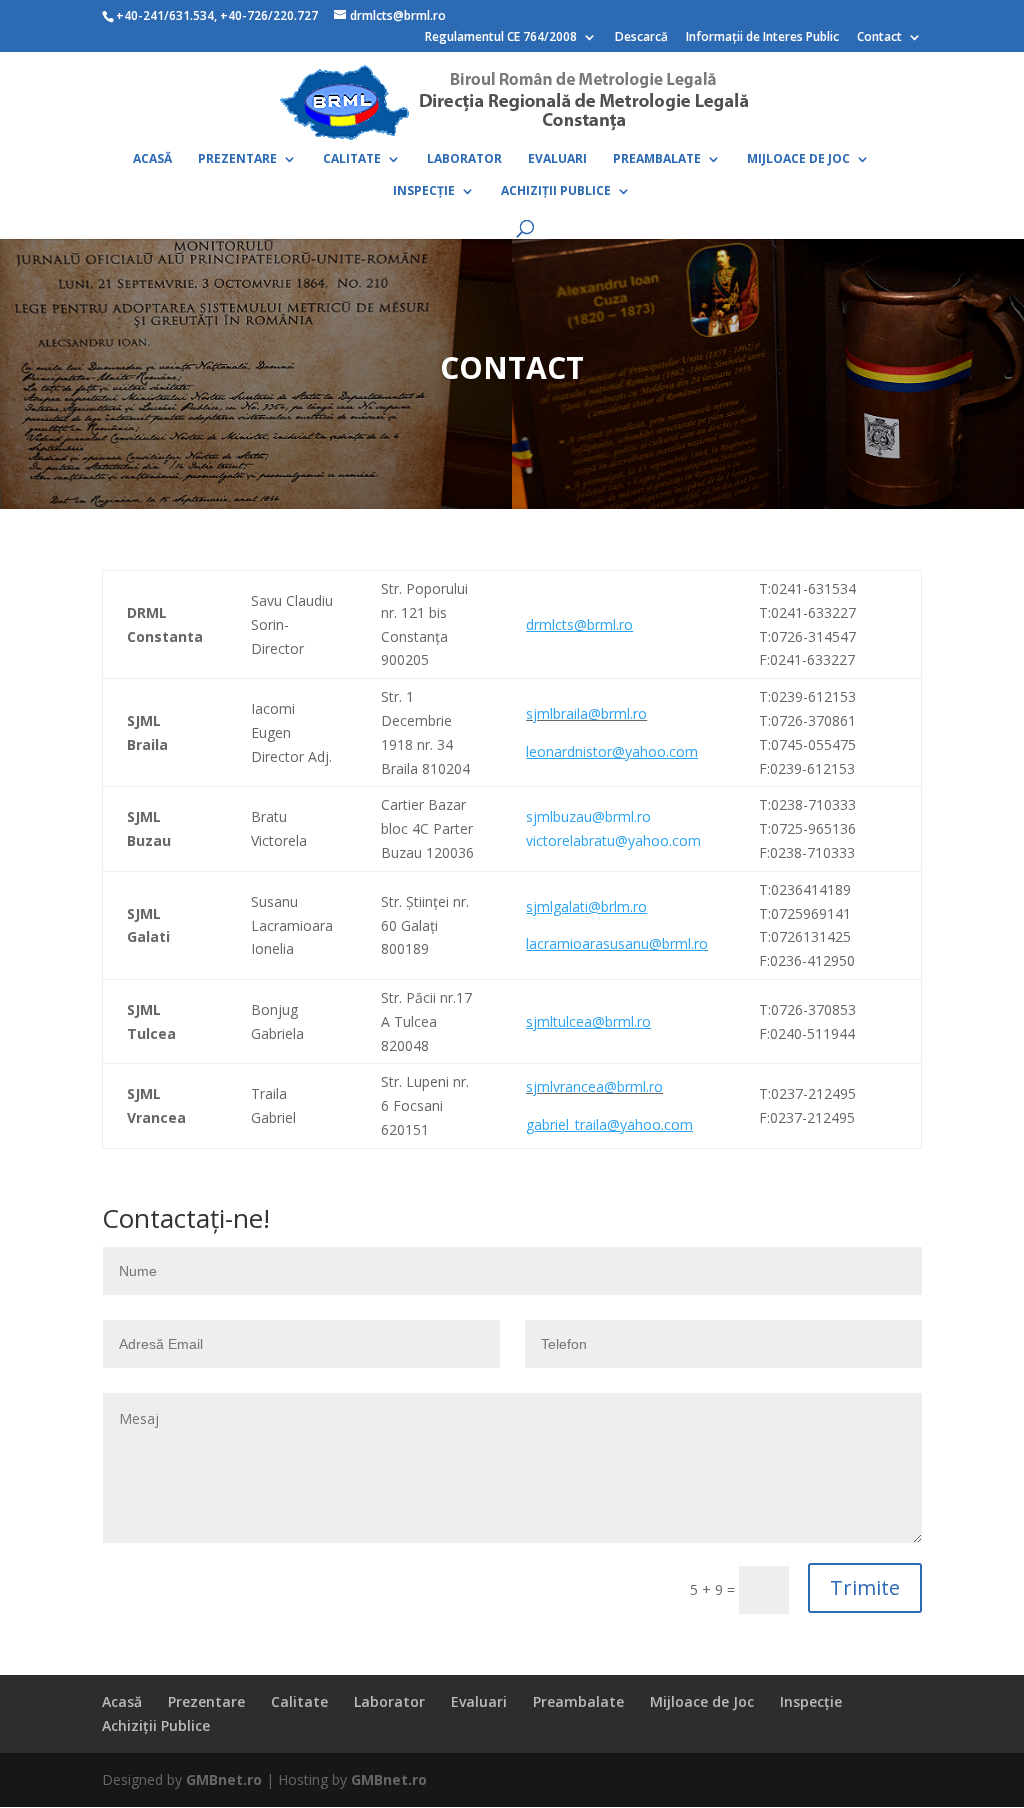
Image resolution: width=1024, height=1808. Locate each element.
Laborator (464, 159)
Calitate (352, 159)
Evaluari (557, 159)
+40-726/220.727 (270, 15)
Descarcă (641, 38)
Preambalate (657, 159)
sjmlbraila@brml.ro (586, 713)
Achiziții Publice (556, 191)
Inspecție (424, 191)
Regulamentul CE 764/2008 (501, 38)
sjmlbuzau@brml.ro (588, 816)
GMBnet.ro (224, 1779)
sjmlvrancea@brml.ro (594, 1086)
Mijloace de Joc (798, 159)
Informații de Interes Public (762, 38)
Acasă (152, 159)
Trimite (865, 1587)
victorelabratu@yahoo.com (613, 840)
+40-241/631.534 (165, 15)
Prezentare (237, 159)
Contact (879, 38)
